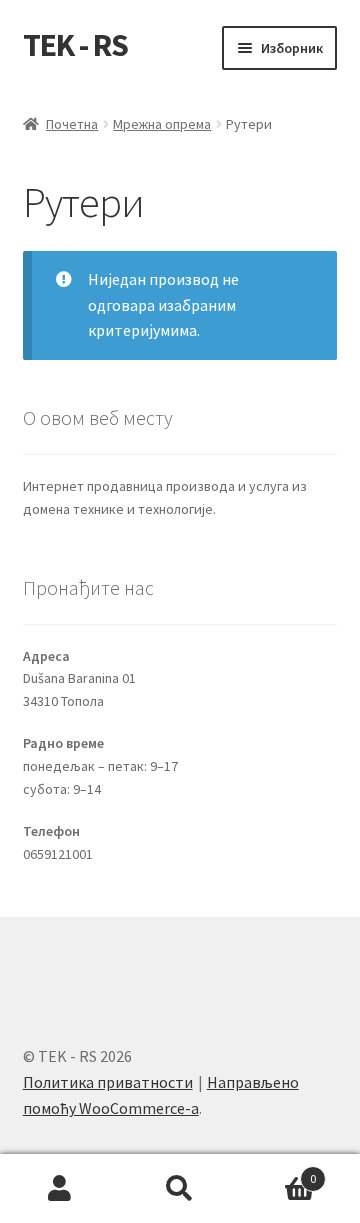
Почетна (72, 124)
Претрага (180, 1189)
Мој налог (60, 1189)
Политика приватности (108, 1082)
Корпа (278, 1171)
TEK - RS (75, 45)
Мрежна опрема (162, 124)
